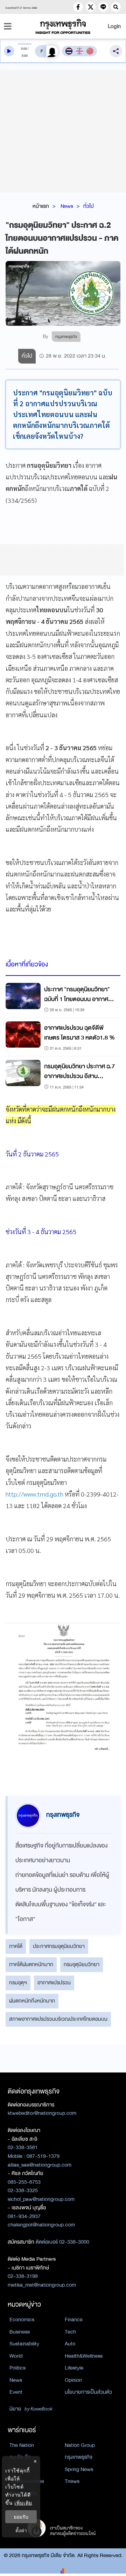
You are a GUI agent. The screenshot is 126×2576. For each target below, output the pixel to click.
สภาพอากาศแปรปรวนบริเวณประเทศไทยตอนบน (58, 2019)
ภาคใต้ (16, 1946)
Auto (70, 2344)
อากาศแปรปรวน (54, 1983)
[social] (78, 7)
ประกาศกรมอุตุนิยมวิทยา (59, 1946)
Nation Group (80, 2445)
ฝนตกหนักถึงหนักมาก (32, 2001)
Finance (74, 2320)
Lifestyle (74, 2368)
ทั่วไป (89, 206)
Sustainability (24, 2344)
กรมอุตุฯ (18, 1983)
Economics (22, 2320)
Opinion (73, 2380)
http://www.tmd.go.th (34, 1494)
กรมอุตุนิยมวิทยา (82, 1964)
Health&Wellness (84, 2356)
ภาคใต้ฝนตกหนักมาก (31, 1964)
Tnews (72, 2481)
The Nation (22, 2445)
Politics (17, 2368)
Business (20, 2332)
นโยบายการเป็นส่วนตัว (88, 2392)
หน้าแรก (41, 206)
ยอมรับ (21, 2517)
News (67, 206)
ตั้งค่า (21, 2530)
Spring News (79, 2469)
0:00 (24, 49)
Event (16, 2392)
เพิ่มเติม (23, 2503)
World (16, 2356)
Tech (70, 2332)
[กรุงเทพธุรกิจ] (63, 26)
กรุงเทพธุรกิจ (79, 2457)
